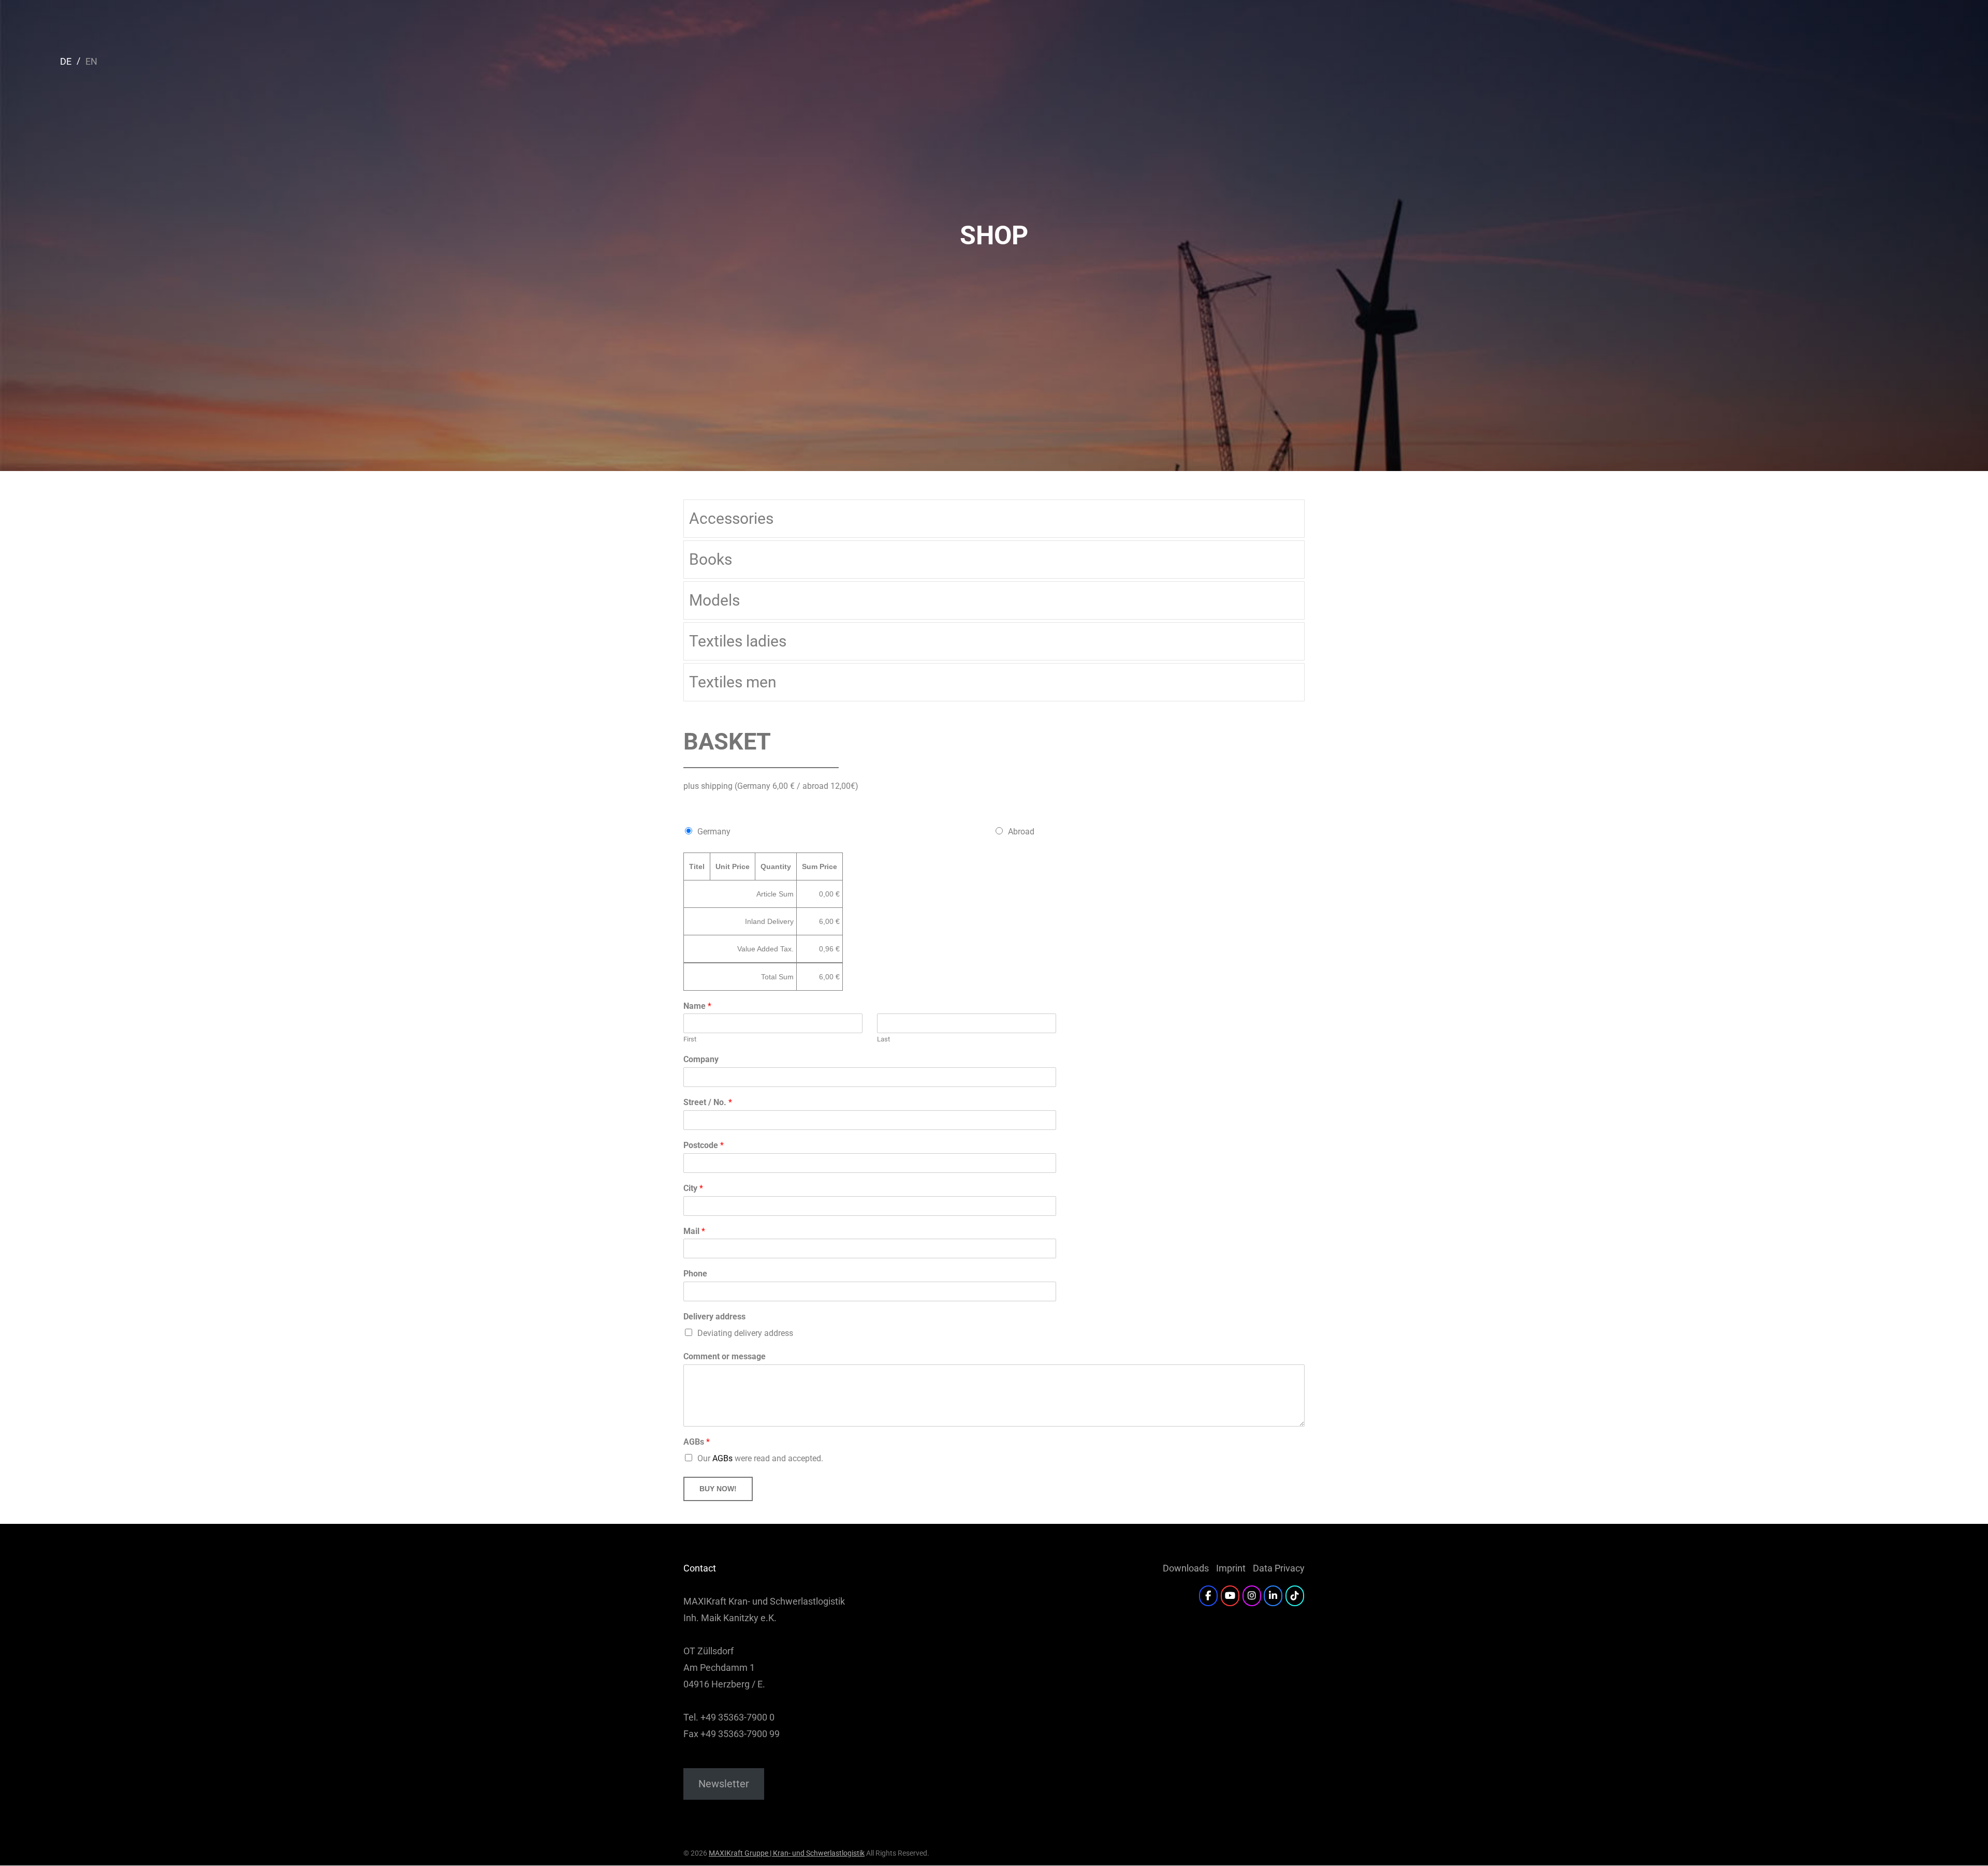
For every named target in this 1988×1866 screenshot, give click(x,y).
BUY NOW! (718, 1489)
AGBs (697, 1442)
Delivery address (714, 1317)
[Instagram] (1252, 1596)
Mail (694, 1231)
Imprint (1231, 1568)
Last (883, 1039)
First (690, 1039)
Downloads (1186, 1568)
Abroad (1021, 832)
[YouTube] (1230, 1596)
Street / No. (708, 1102)
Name (697, 1006)
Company (701, 1059)
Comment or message (725, 1356)
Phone (695, 1274)
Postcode (704, 1145)
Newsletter (724, 1784)
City (693, 1188)
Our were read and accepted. (760, 1458)
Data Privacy (1279, 1568)
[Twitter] (1295, 1596)
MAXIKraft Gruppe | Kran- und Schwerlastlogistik (787, 1853)
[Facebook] (1208, 1596)
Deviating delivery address (745, 1333)
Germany (714, 832)
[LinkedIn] (1273, 1596)
